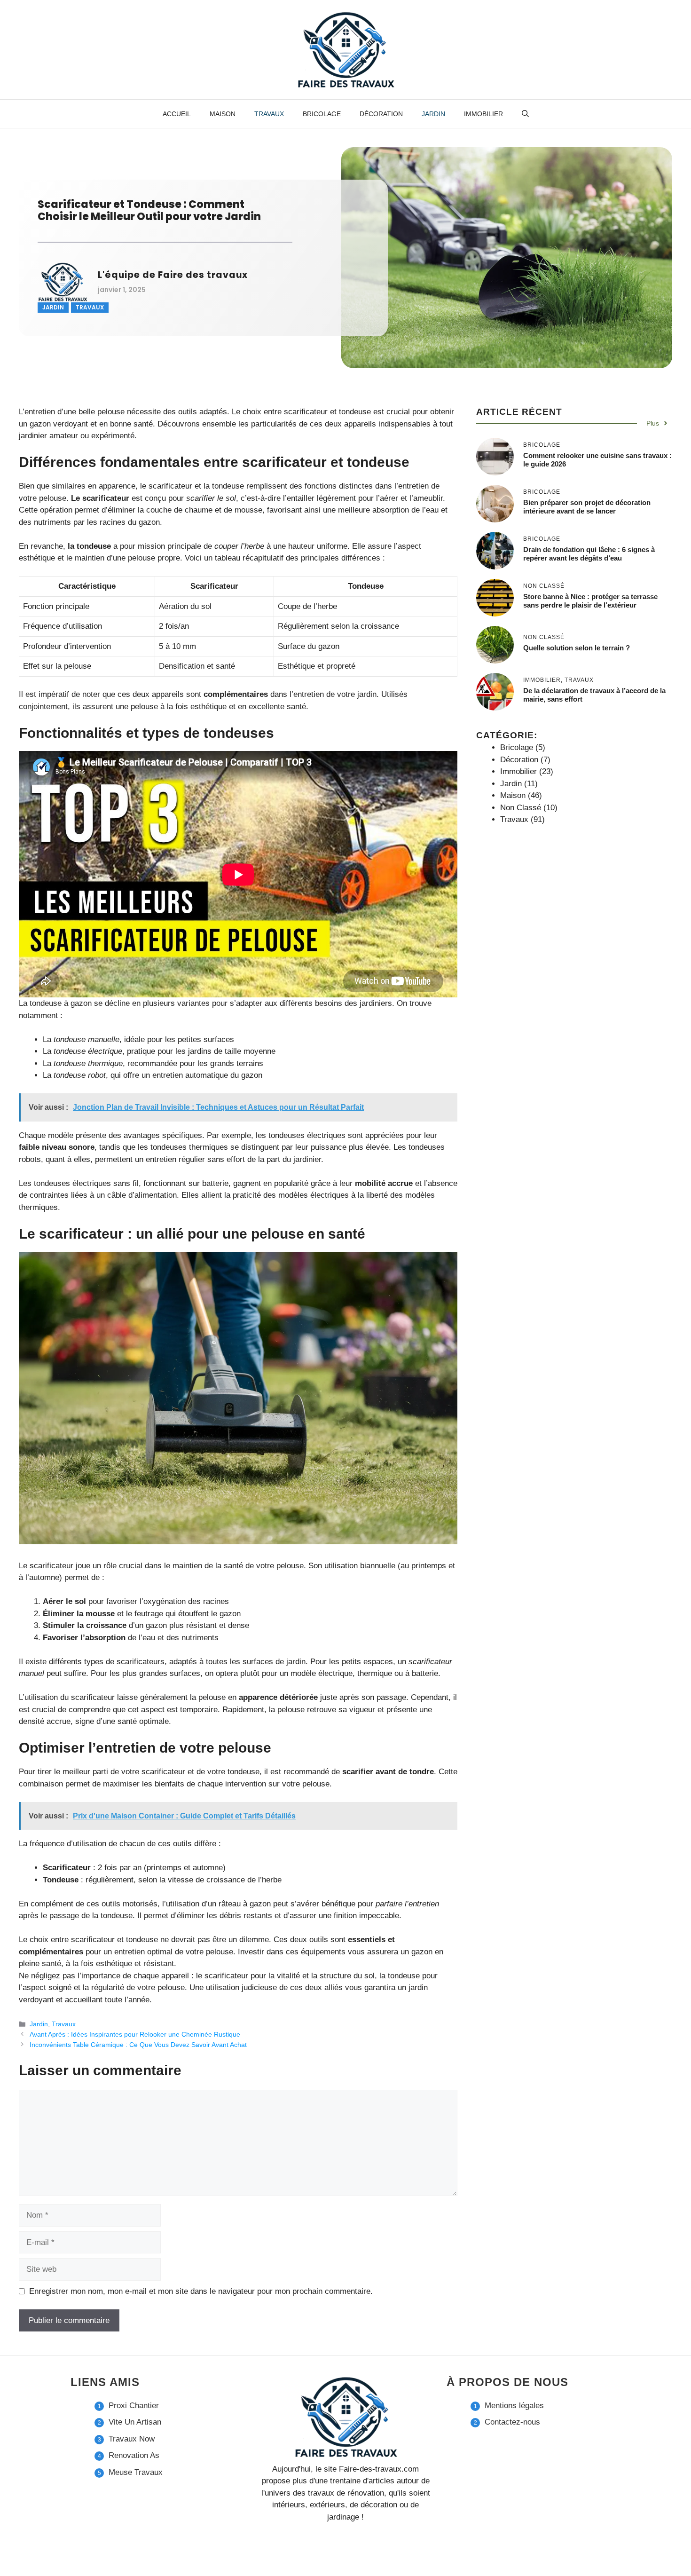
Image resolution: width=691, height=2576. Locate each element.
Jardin (433, 114)
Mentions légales (514, 2406)
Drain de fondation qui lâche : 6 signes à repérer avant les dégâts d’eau (589, 554)
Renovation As (134, 2455)
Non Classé (521, 808)
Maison (223, 114)
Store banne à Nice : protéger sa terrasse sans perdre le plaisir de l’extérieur (590, 601)
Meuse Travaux (136, 2472)
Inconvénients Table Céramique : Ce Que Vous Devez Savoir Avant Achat (138, 2045)
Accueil (177, 114)
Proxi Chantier (134, 2406)
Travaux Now (132, 2439)
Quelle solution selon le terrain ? (577, 648)
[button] (525, 114)
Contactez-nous (512, 2422)
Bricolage (322, 114)
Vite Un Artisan (135, 2422)
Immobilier (483, 114)
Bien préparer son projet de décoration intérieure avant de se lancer (587, 507)
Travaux (269, 114)
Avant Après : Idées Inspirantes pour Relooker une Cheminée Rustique (135, 2034)
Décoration (381, 114)
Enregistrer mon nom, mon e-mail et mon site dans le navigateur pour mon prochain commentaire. (201, 2291)
